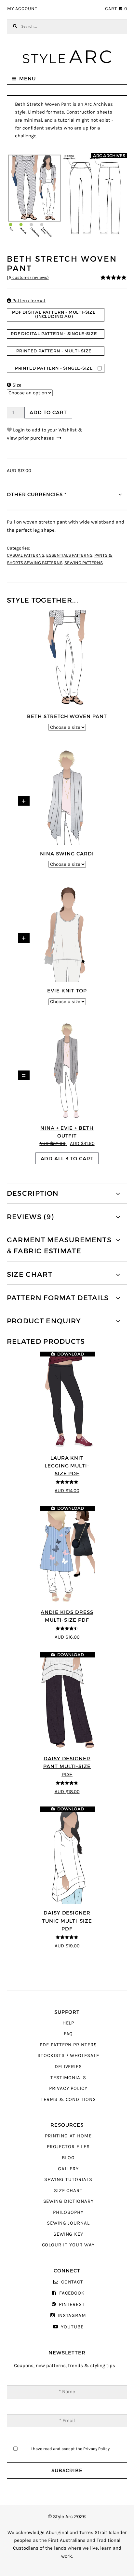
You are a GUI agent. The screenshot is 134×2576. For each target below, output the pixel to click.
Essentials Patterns (69, 555)
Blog (68, 2158)
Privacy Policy (68, 2088)
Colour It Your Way (68, 2245)
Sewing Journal (68, 2223)
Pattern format (26, 301)
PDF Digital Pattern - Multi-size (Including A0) (54, 314)
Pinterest (72, 2304)
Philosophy (68, 2212)
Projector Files (68, 2147)
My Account (22, 9)
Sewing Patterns (84, 563)
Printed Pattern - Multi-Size (54, 351)
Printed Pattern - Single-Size (54, 368)
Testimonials (68, 2078)
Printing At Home (68, 2136)
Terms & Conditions (68, 2099)
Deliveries (68, 2067)
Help (68, 2023)
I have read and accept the (70, 2449)
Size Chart (68, 2191)
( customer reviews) (28, 278)
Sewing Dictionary (68, 2201)
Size (14, 385)
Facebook (72, 2293)
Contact (72, 2282)
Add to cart (48, 412)
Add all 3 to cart (67, 1159)
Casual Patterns (26, 555)
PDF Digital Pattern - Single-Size (54, 334)
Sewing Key (68, 2234)
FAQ (68, 2034)
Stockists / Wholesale (68, 2056)
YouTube (72, 2327)
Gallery (68, 2169)
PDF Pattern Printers (68, 2045)
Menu (27, 79)
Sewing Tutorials (68, 2180)
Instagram (72, 2316)
